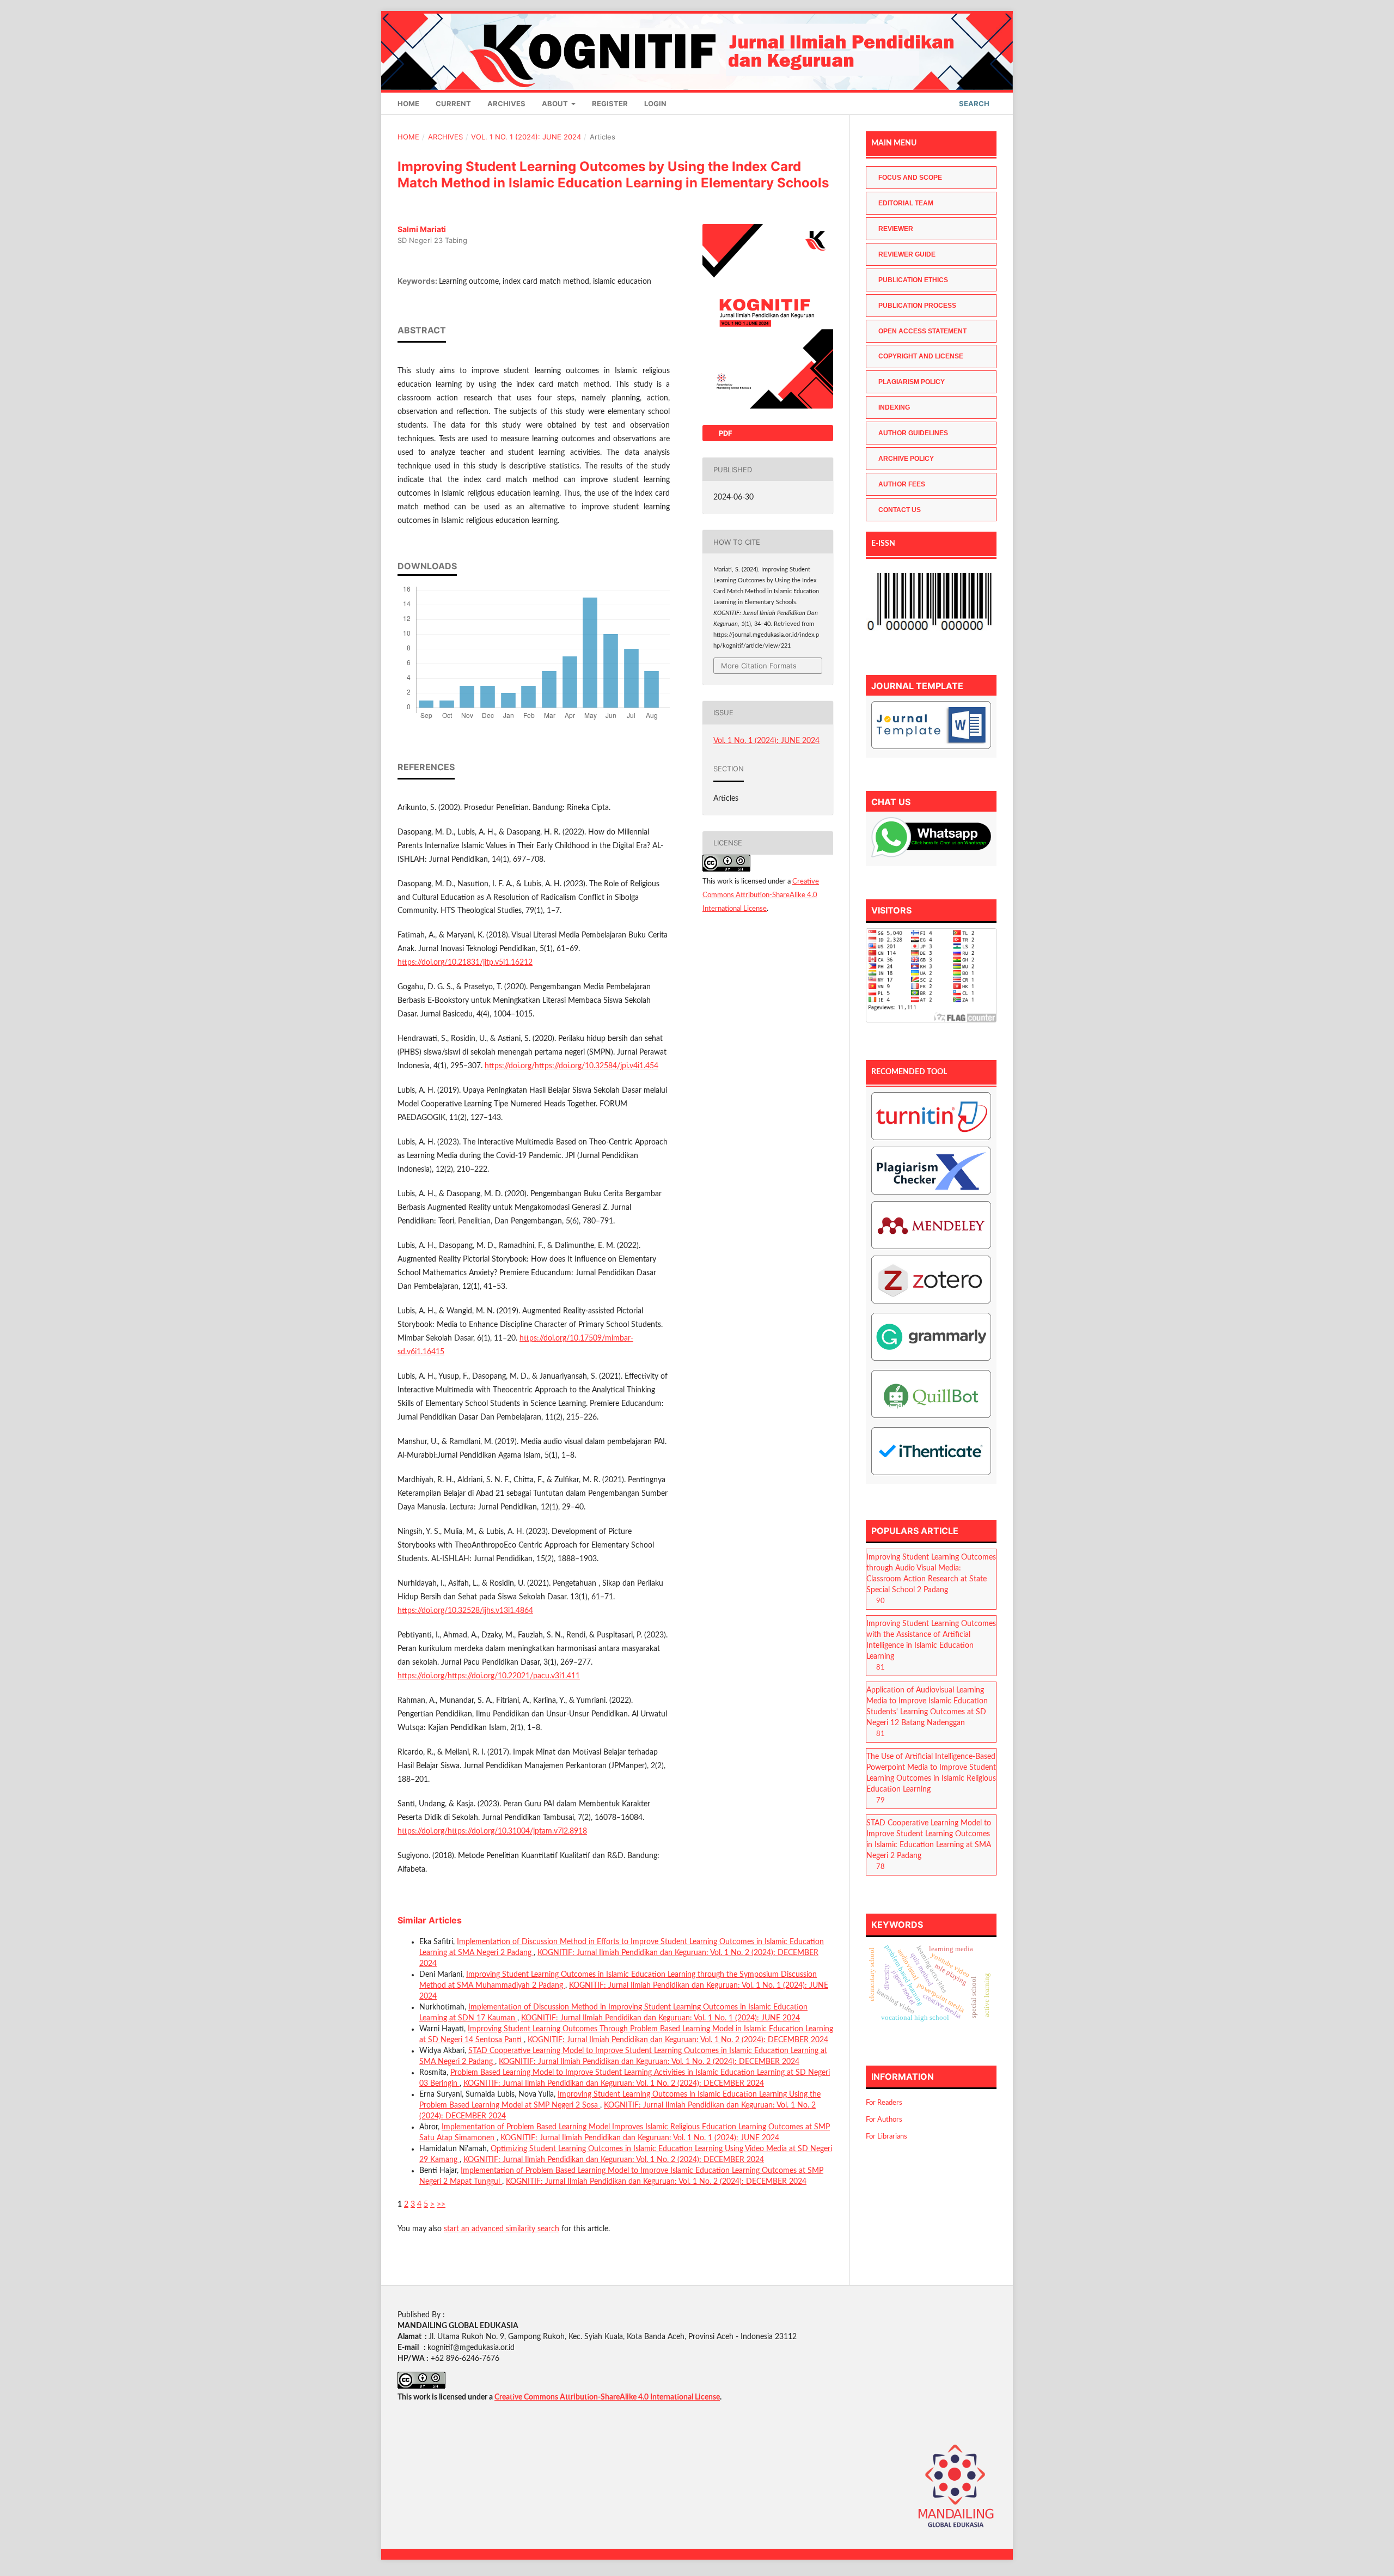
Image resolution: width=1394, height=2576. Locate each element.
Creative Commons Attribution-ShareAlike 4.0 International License (761, 895)
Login (655, 103)
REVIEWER (896, 229)
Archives (506, 103)
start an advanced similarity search (502, 2229)
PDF (725, 433)
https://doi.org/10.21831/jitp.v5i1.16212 (465, 963)
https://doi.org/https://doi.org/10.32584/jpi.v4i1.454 (571, 1066)
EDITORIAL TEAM (906, 203)
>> (441, 2204)
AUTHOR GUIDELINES (913, 433)
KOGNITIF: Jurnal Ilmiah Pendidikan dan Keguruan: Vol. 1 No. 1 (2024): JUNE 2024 (661, 2018)
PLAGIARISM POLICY (912, 382)
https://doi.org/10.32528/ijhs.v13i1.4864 (465, 1611)
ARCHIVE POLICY (906, 459)
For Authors (884, 2120)
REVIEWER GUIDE (907, 254)
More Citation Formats (759, 666)
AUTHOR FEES (902, 484)
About (556, 103)
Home (408, 103)
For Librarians (886, 2137)
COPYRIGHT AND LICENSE (921, 356)
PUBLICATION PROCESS (917, 306)
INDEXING (894, 407)
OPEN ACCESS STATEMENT (922, 331)
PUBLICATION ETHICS (913, 280)
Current (453, 103)
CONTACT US (900, 510)
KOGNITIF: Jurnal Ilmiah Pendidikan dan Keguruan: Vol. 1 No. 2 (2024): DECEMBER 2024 (678, 2040)
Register (610, 103)
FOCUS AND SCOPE (910, 178)
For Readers (884, 2103)
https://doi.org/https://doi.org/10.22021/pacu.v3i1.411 (489, 1676)
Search (973, 103)
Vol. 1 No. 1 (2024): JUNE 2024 (526, 137)
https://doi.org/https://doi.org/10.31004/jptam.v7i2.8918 (492, 1831)
